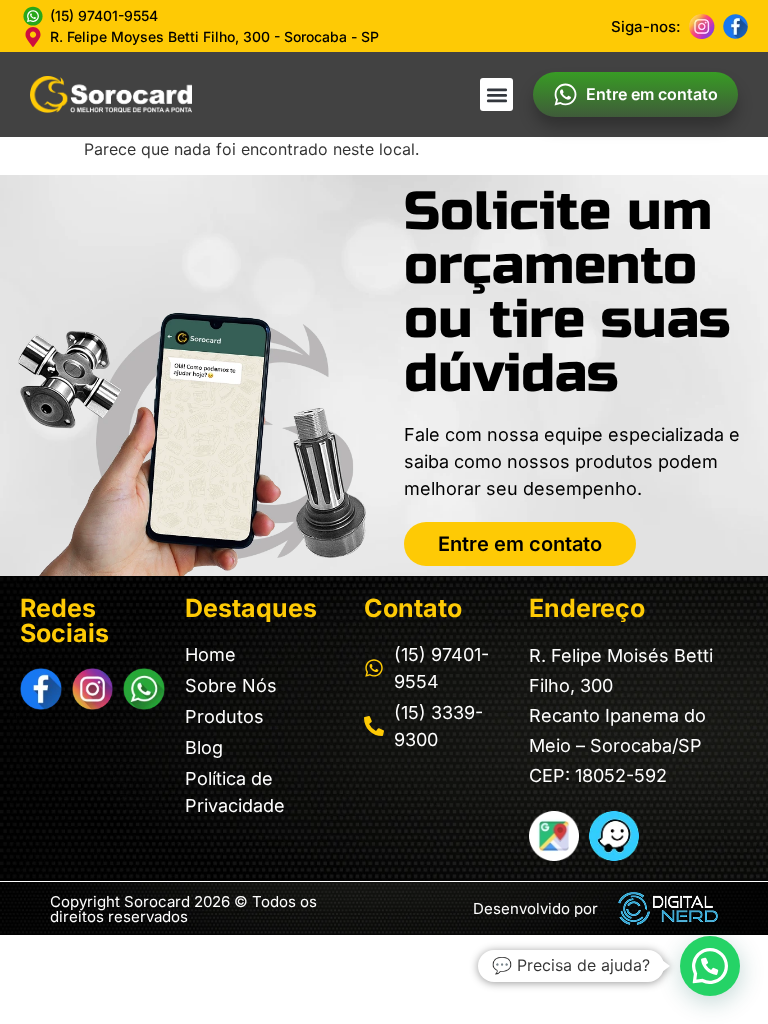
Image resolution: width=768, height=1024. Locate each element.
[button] (496, 94)
